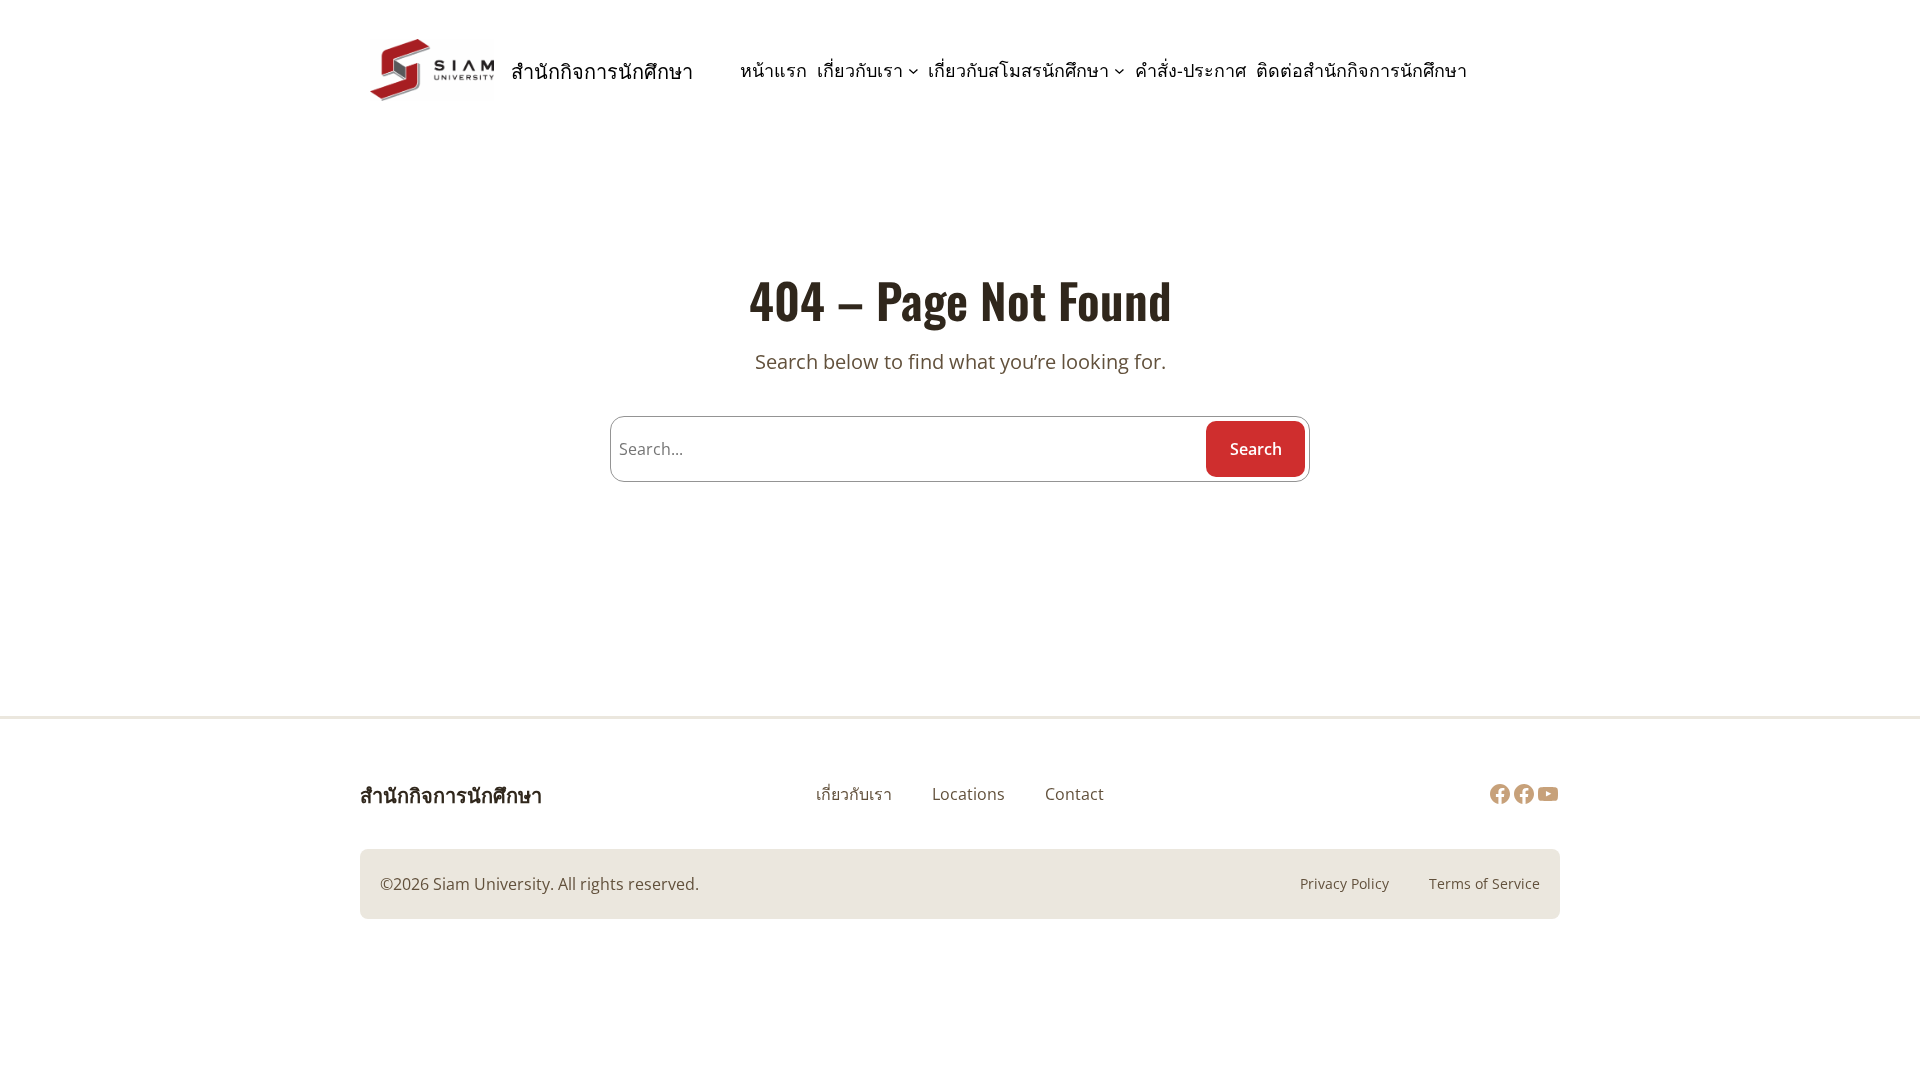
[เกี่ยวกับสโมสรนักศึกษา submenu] (1119, 70)
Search (1256, 449)
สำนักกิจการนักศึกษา (451, 794)
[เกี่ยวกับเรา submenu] (913, 70)
